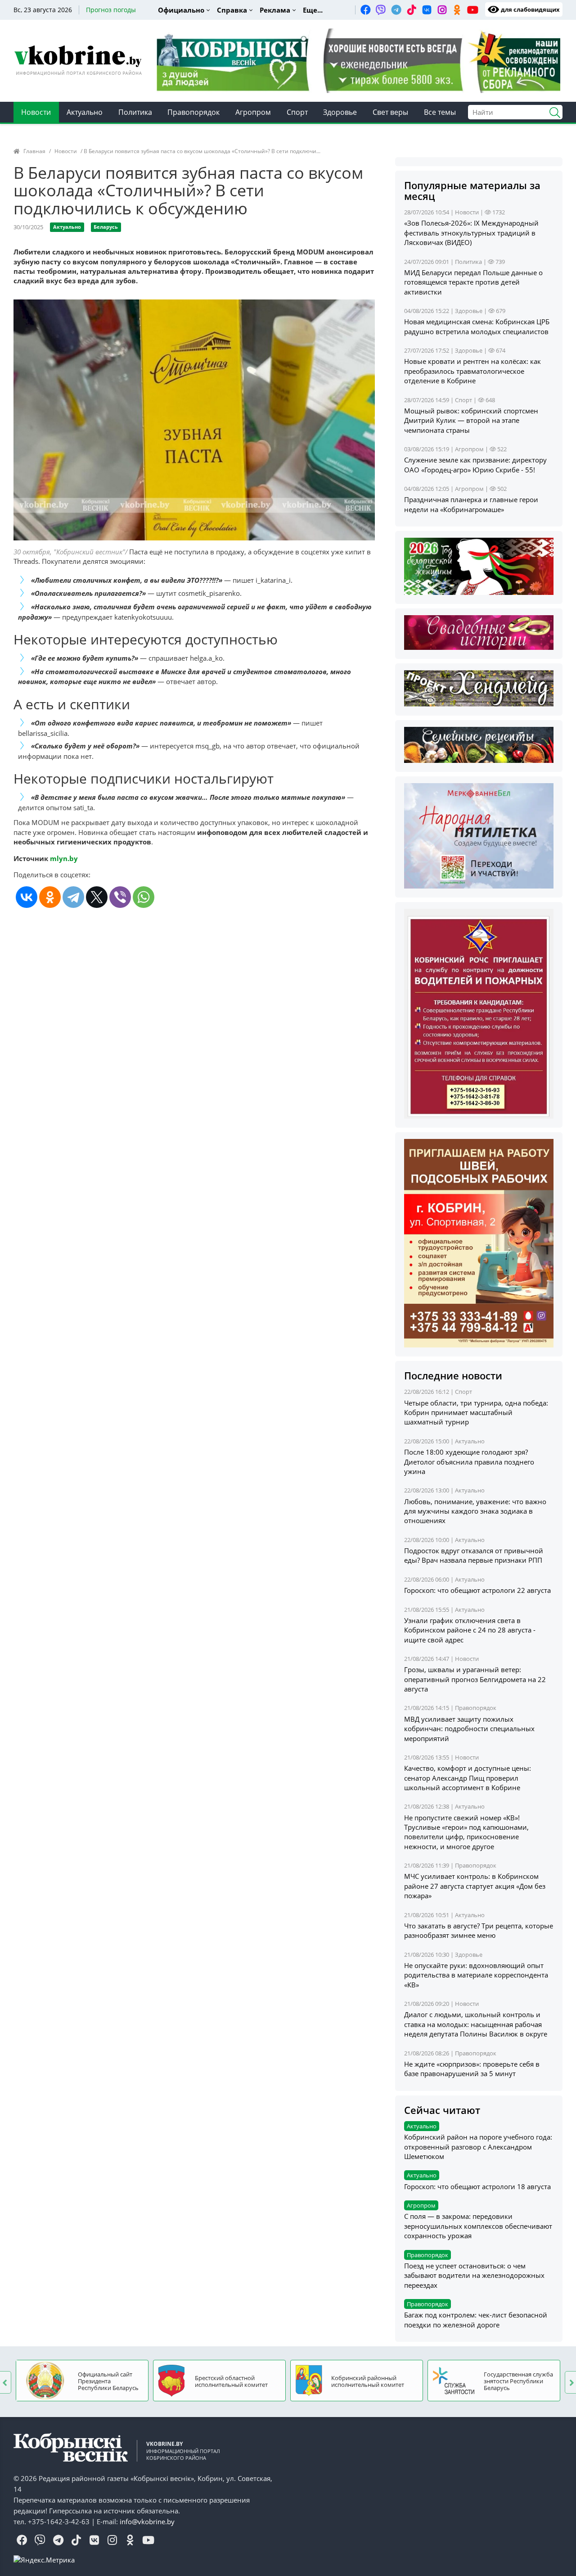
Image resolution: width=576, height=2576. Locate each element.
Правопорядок (193, 112)
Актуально (85, 112)
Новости (36, 112)
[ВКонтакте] (27, 897)
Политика (135, 112)
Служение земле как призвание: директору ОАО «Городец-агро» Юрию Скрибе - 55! (475, 465)
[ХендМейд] (479, 687)
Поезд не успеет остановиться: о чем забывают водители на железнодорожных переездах (474, 2275)
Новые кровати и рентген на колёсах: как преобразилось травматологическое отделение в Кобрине (472, 371)
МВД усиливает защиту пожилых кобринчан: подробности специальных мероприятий (469, 1729)
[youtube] (472, 9)
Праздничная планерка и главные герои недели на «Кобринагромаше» (471, 504)
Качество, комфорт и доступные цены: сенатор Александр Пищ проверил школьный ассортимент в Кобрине (468, 1778)
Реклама (275, 10)
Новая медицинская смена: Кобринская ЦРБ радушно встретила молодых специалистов (477, 326)
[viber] (381, 9)
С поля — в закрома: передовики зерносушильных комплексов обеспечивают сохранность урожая (478, 2226)
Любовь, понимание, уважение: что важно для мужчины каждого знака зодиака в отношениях (475, 1511)
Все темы (440, 112)
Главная (34, 151)
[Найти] (551, 111)
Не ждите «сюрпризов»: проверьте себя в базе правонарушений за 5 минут (472, 2069)
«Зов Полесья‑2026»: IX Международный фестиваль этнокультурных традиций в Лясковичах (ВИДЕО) (471, 233)
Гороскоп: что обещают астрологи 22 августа (477, 1590)
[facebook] (365, 9)
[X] (97, 897)
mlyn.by (64, 858)
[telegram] (396, 9)
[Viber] (120, 897)
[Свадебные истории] (479, 632)
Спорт (297, 112)
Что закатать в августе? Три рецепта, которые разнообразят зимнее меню (479, 1930)
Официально (181, 10)
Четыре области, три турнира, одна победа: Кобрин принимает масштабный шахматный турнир (476, 1413)
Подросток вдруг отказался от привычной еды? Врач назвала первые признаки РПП (474, 1555)
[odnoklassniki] (457, 9)
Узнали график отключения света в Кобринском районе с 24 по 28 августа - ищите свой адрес (470, 1630)
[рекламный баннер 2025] (358, 60)
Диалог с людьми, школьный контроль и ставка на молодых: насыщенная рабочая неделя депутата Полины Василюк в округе (476, 2024)
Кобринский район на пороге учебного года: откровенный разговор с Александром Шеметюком (478, 2147)
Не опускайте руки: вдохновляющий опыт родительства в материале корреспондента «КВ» (476, 1975)
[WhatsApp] (144, 897)
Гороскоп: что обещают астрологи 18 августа (477, 2186)
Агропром (253, 112)
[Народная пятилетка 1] (479, 835)
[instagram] (442, 9)
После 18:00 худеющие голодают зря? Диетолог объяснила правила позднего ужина (469, 1462)
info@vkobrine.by (147, 2522)
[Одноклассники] (50, 897)
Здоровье (340, 112)
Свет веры (390, 112)
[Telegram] (73, 897)
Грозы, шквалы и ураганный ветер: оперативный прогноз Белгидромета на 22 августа (475, 1679)
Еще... (313, 10)
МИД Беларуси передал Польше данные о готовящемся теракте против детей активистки (473, 282)
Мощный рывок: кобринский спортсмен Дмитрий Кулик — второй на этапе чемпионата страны (471, 420)
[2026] (479, 566)
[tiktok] (411, 9)
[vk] (427, 9)
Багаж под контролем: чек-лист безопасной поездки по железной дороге (476, 2320)
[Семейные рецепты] (479, 744)
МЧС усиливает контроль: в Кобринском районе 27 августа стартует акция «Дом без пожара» (475, 1886)
